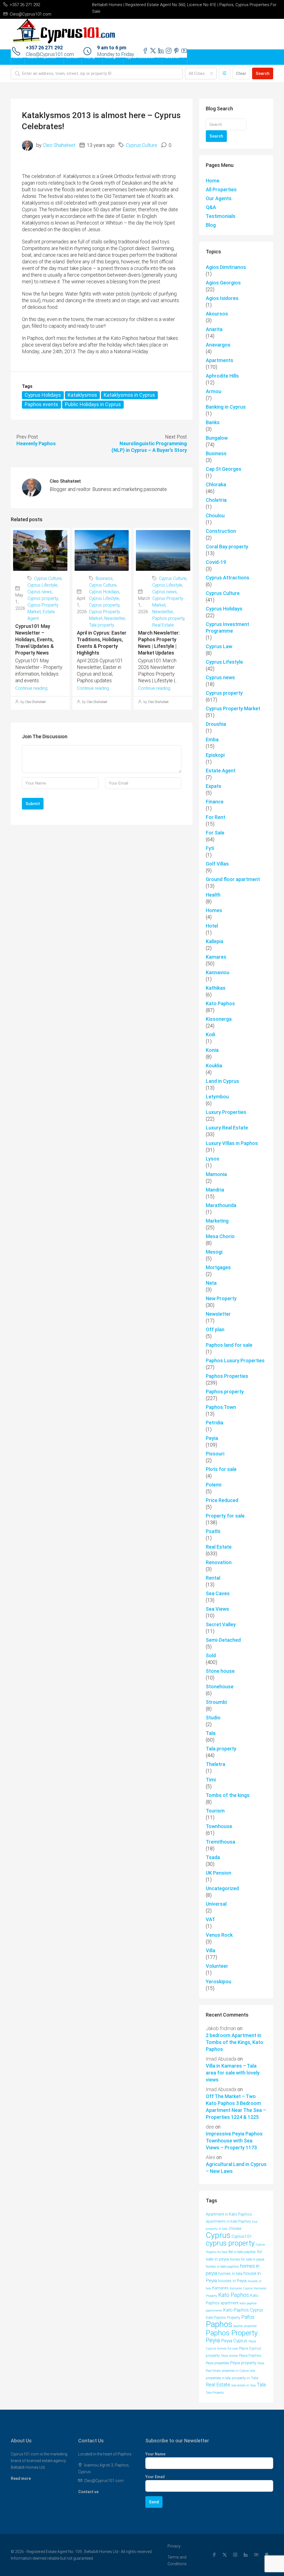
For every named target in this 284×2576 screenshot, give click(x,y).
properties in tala (218, 2378)
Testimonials (221, 216)
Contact (73, 57)
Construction (221, 531)
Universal (216, 1904)
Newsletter (115, 618)
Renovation (219, 1562)
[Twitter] (226, 2555)
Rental (213, 1578)
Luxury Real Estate (227, 1128)
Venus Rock (219, 1935)
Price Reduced (222, 1500)
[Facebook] (215, 2555)
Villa (211, 1950)
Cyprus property (43, 598)
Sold (211, 1655)
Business (104, 578)
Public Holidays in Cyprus (93, 404)
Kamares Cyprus (241, 2288)
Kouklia (214, 1066)
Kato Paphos (220, 1003)
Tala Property (215, 2393)
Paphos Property (232, 2333)
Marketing (217, 1221)
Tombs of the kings (228, 1795)
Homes (214, 910)
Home (18, 57)
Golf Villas (217, 864)
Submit (33, 804)
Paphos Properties (227, 1376)
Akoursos (217, 314)
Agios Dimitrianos (226, 267)
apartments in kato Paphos (228, 2221)
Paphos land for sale (229, 1345)
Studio (213, 1718)
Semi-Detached (223, 1640)
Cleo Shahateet (59, 145)
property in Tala (245, 2378)
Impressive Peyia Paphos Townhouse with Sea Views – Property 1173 (234, 2141)
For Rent (215, 817)
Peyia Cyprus (234, 2341)
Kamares (216, 957)
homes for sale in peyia (247, 2259)
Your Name (155, 2454)
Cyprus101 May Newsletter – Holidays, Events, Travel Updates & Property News (35, 639)
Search (263, 73)
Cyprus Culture (142, 145)
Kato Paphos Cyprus (243, 2310)
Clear (241, 73)
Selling (110, 57)
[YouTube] (257, 2555)
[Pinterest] (268, 2555)
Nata (211, 1283)
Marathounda (221, 1205)
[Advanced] (225, 73)
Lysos (213, 1159)
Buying (89, 57)
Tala (211, 1733)
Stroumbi (216, 1702)
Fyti (210, 848)
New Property (221, 1298)
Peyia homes (230, 2356)
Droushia (216, 724)
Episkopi (215, 755)
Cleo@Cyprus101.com (104, 2481)
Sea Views (217, 1609)
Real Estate (163, 625)
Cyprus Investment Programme (227, 628)
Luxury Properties (226, 1112)
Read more (21, 2478)
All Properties (221, 189)
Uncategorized (222, 1888)
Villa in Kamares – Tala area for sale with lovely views (233, 2073)
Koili (211, 1034)
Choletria (216, 500)
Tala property (102, 625)
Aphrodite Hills (222, 376)
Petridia (215, 1423)
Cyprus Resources (140, 57)
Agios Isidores (222, 298)
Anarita (214, 329)
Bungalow (217, 438)
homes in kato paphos (222, 2266)
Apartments (220, 360)
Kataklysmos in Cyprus (129, 395)
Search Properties (41, 57)
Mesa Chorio (220, 1236)
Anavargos (218, 345)
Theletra (215, 1764)
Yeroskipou (219, 1981)
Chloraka (216, 484)
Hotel (212, 926)
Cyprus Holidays (43, 395)
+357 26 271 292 (44, 48)
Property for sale (225, 1516)
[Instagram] (236, 2555)
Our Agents (219, 198)
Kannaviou (218, 972)
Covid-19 (216, 562)
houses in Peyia (232, 2281)
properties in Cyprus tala (239, 2371)
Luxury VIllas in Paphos (232, 1143)
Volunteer (217, 1966)
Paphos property (168, 618)
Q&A (211, 207)
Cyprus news (40, 592)
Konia (212, 1050)
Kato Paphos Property (223, 2317)
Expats (214, 786)
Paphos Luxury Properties (235, 1360)
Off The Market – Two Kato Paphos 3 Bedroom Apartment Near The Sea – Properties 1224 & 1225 (236, 2107)
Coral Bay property (227, 547)
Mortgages (218, 1267)
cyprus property (230, 2243)
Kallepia (215, 941)
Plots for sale (221, 1469)
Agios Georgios (223, 283)
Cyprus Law (219, 646)
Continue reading (31, 688)
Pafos (248, 2317)
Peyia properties (217, 2363)
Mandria (215, 1190)
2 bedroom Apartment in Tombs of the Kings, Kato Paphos (234, 2042)
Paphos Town (221, 1407)
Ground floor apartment (233, 879)
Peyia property (243, 2363)
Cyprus (218, 2235)
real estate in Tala (244, 2385)
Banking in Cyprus (226, 407)
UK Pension (219, 1873)
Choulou (215, 516)
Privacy (174, 2546)
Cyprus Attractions (228, 578)
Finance (215, 802)
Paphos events (41, 404)
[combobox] (201, 73)
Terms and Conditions (177, 2560)
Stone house (220, 1671)
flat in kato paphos (242, 2252)
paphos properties (245, 2326)
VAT (211, 1919)
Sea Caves (218, 1593)
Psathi (213, 1531)
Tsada (213, 1857)
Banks (213, 422)
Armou (214, 391)
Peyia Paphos (250, 2355)
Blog (211, 225)
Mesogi (214, 1252)
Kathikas (216, 988)
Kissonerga (219, 1019)
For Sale (215, 833)
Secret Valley (221, 1624)
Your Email (155, 2477)
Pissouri (215, 1454)
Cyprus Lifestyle (42, 585)
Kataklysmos (82, 395)
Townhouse (219, 1826)
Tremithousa (220, 1842)
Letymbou (217, 1097)
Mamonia (216, 1174)
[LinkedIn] (247, 2555)
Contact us (88, 2492)
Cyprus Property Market (233, 708)
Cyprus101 (242, 2236)
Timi (211, 1780)
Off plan (215, 1329)
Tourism (215, 1811)
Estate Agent (221, 771)
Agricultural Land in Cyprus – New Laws (236, 2168)
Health (213, 895)
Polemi (214, 1485)
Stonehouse (220, 1687)
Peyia (212, 1438)
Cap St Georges (224, 469)
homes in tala (230, 2274)
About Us (172, 57)
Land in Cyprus (222, 1081)
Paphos (219, 2324)
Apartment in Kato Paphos (229, 2214)
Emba (212, 740)
